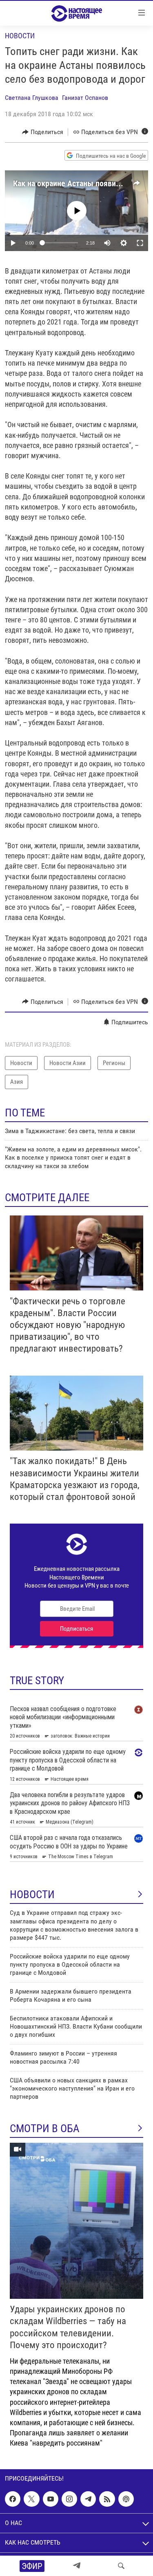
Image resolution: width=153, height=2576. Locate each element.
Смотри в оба (45, 2128)
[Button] (43, 132)
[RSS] (107, 2499)
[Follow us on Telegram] (88, 2499)
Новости (20, 36)
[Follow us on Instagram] (69, 2499)
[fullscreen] (140, 243)
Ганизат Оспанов (85, 98)
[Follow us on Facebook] (13, 2499)
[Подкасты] (126, 2499)
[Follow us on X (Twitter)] (31, 2499)
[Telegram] (77, 2566)
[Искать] (121, 2566)
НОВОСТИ (32, 1895)
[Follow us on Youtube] (51, 2499)
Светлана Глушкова (32, 98)
